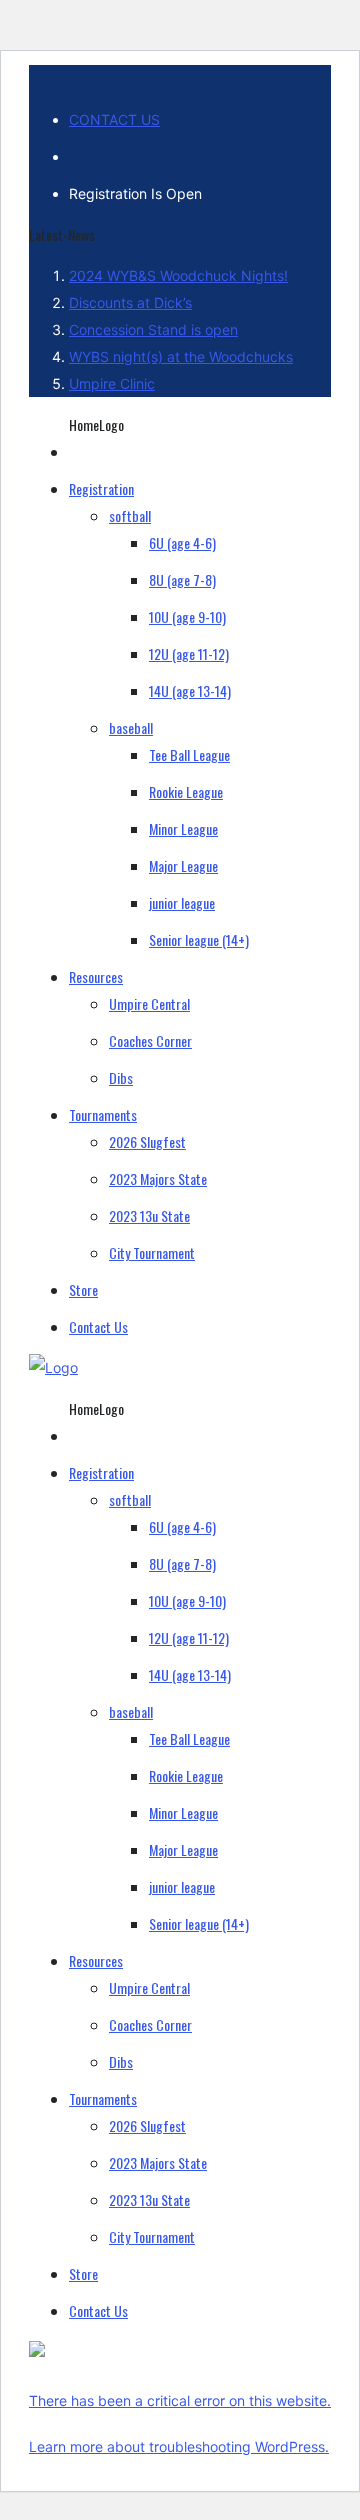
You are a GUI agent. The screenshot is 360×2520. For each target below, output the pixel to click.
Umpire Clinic (112, 383)
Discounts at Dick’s (130, 302)
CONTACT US (114, 119)
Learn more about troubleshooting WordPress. (179, 2446)
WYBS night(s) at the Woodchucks (181, 356)
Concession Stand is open (153, 329)
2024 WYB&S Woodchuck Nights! (178, 275)
